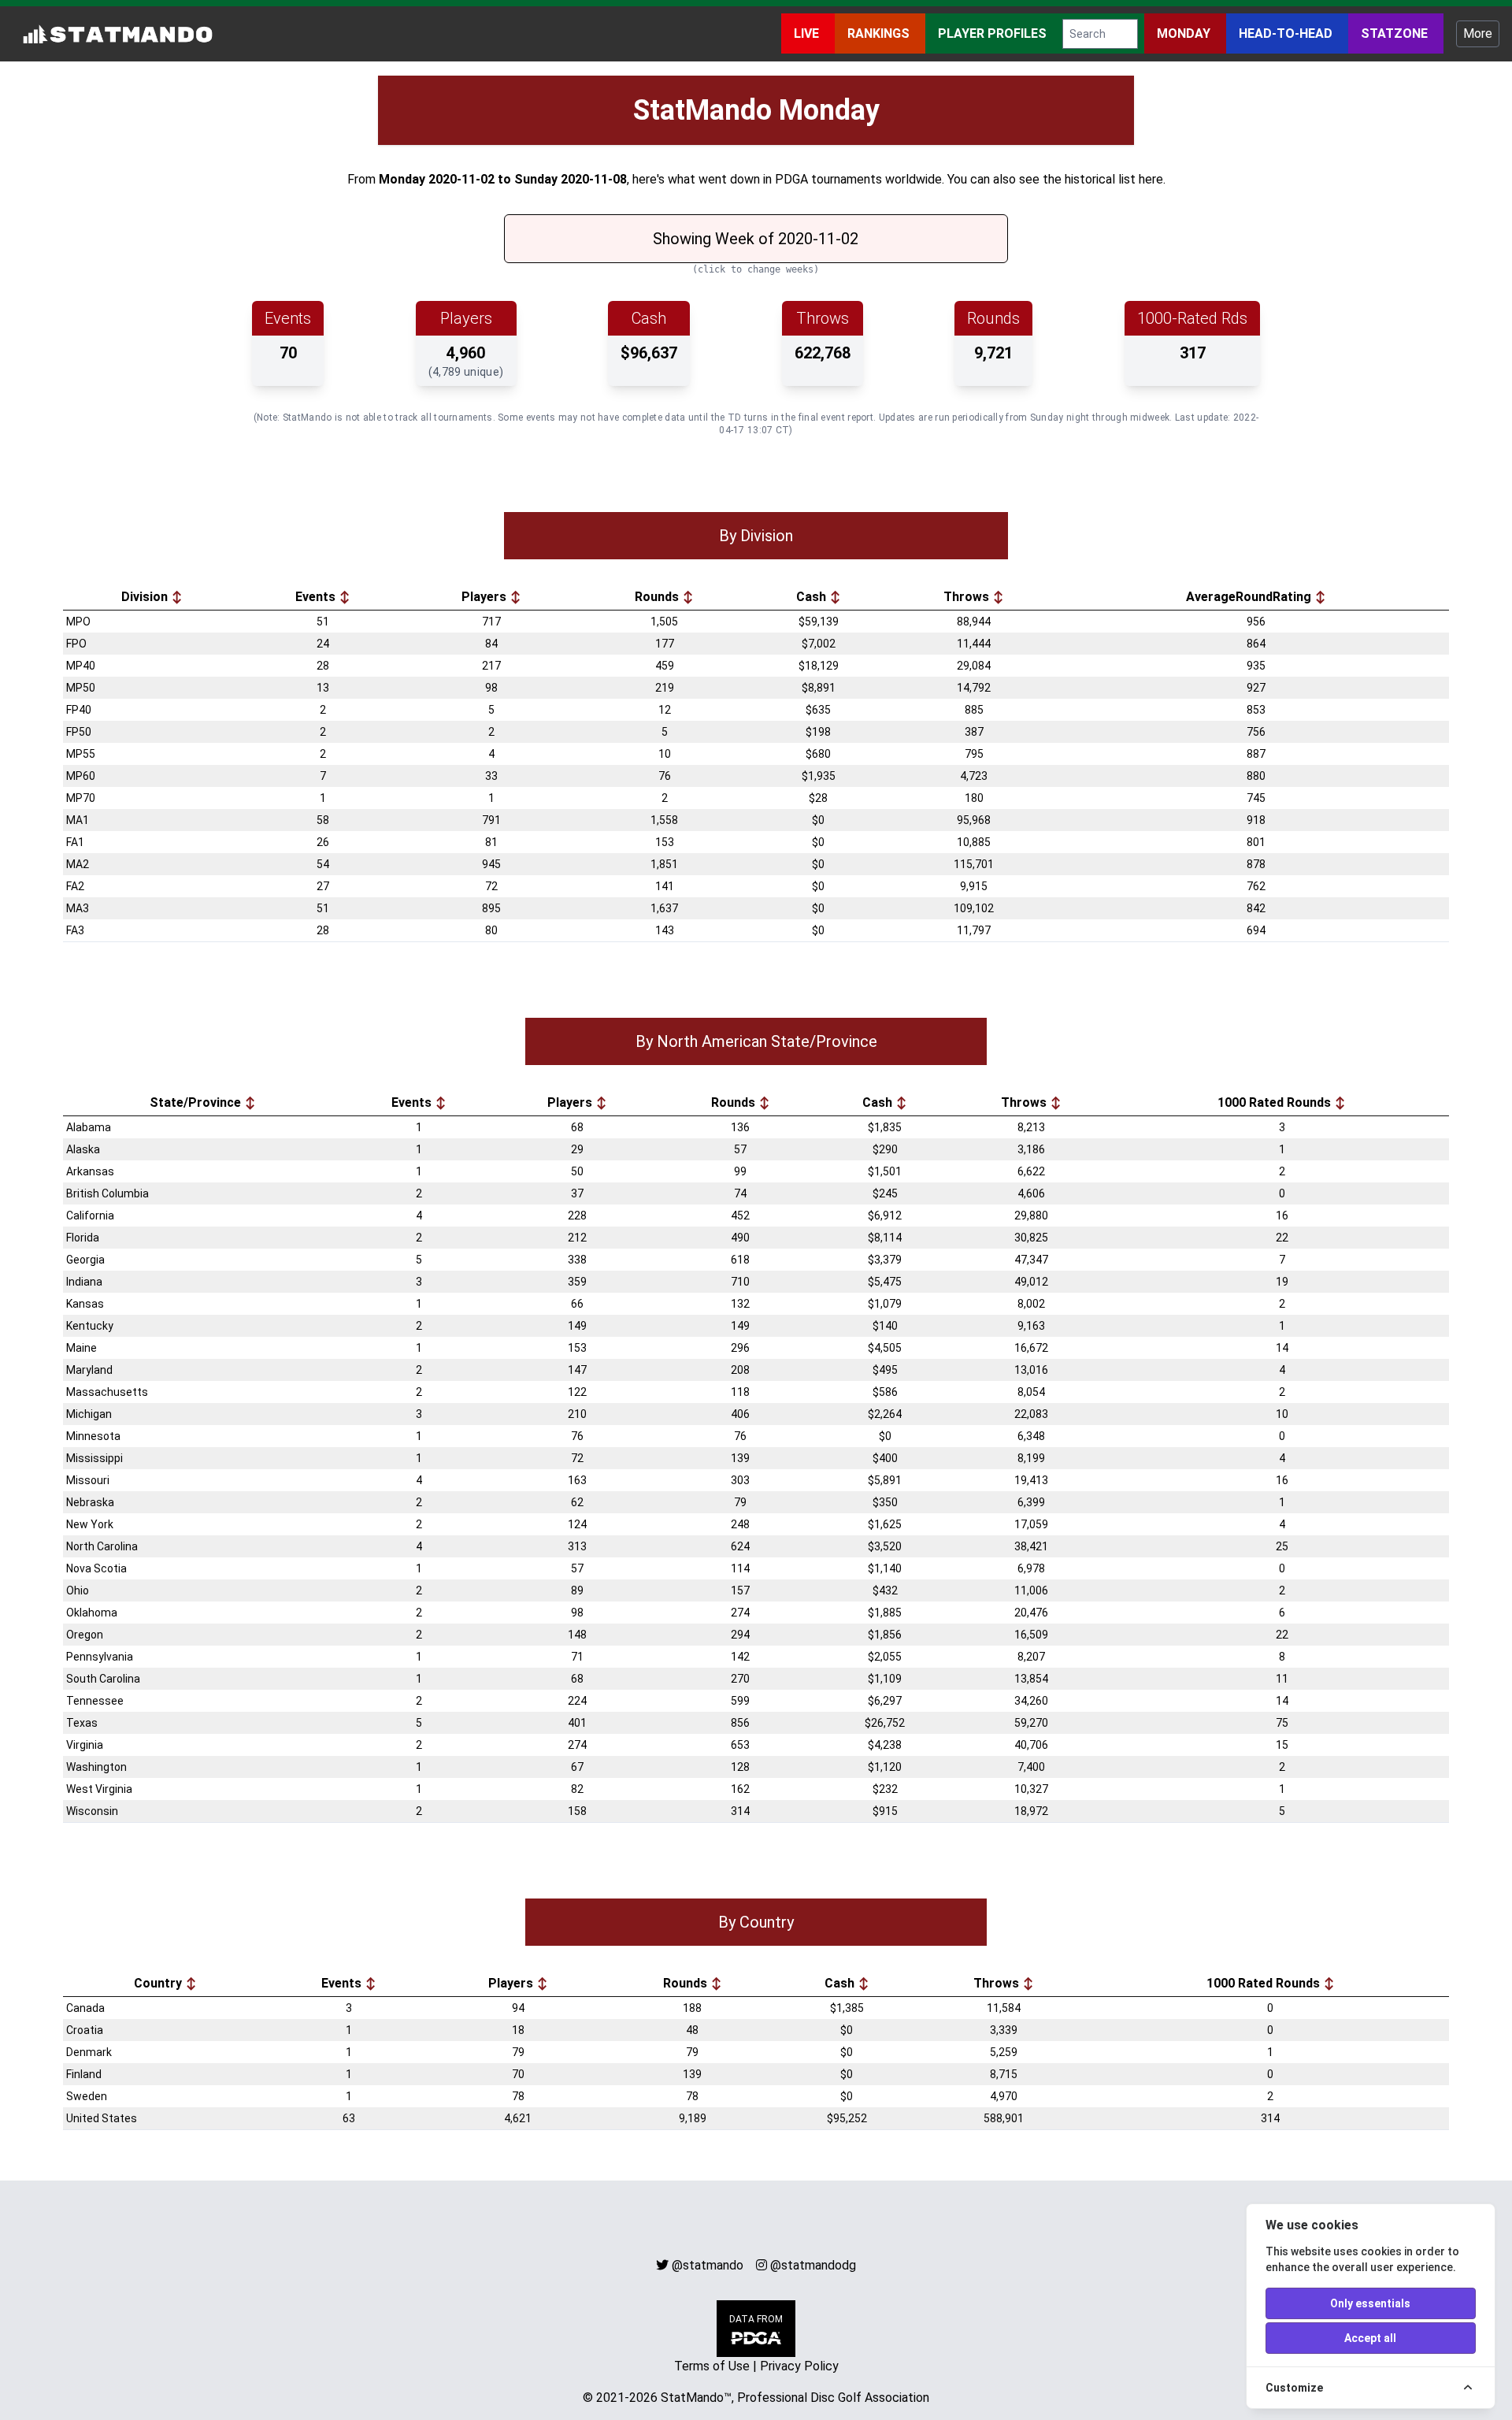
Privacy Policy (799, 2366)
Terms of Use (712, 2366)
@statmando (708, 2265)
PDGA (791, 179)
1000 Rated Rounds (1276, 1102)
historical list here (1114, 179)
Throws (968, 597)
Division (146, 597)
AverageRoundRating (1250, 597)
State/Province (197, 1102)
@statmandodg (813, 2265)
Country (159, 1983)
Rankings (880, 33)
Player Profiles (994, 33)
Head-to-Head (1287, 33)
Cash (813, 597)
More (1478, 33)
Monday (1185, 33)
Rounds (658, 597)
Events (317, 597)
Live (808, 33)
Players (485, 597)
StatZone (1396, 33)
